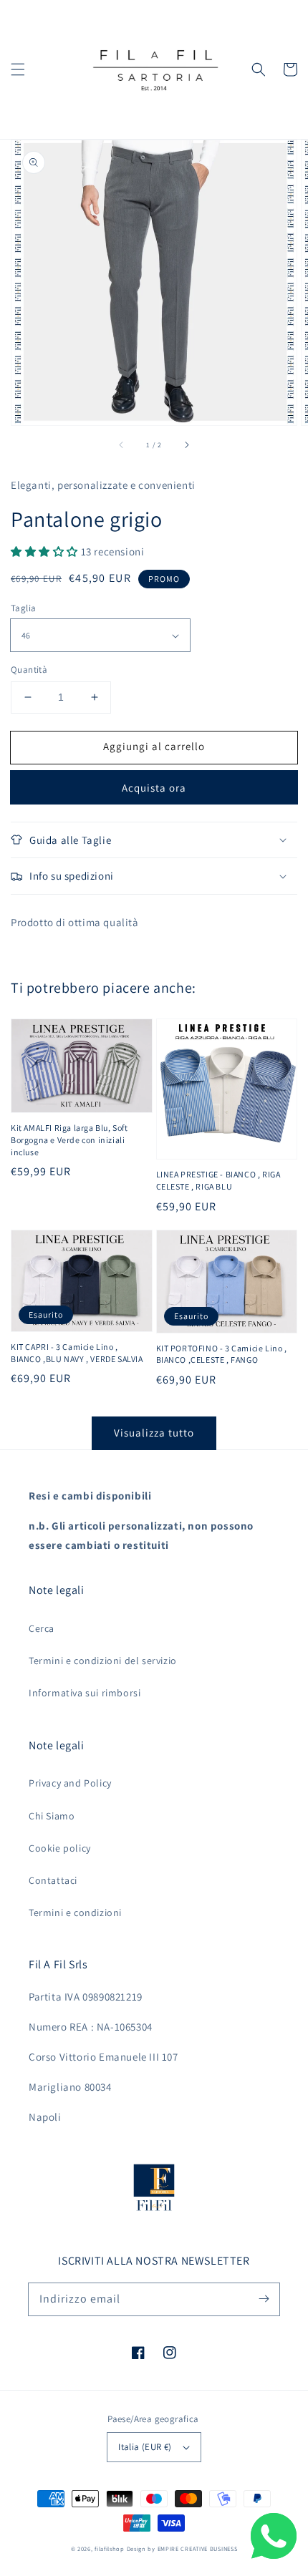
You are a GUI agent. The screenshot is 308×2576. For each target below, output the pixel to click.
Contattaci (53, 1880)
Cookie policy (60, 1848)
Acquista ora (154, 788)
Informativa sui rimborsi (85, 1693)
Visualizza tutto (154, 1433)
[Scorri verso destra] (186, 445)
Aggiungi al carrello (154, 746)
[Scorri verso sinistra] (122, 445)
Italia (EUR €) (145, 2447)
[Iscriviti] (264, 2299)
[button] (18, 69)
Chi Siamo (52, 1816)
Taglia (23, 608)
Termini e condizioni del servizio (103, 1661)
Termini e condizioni (75, 1912)
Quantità (29, 670)
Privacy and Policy (70, 1783)
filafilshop (110, 2548)
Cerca (42, 1628)
